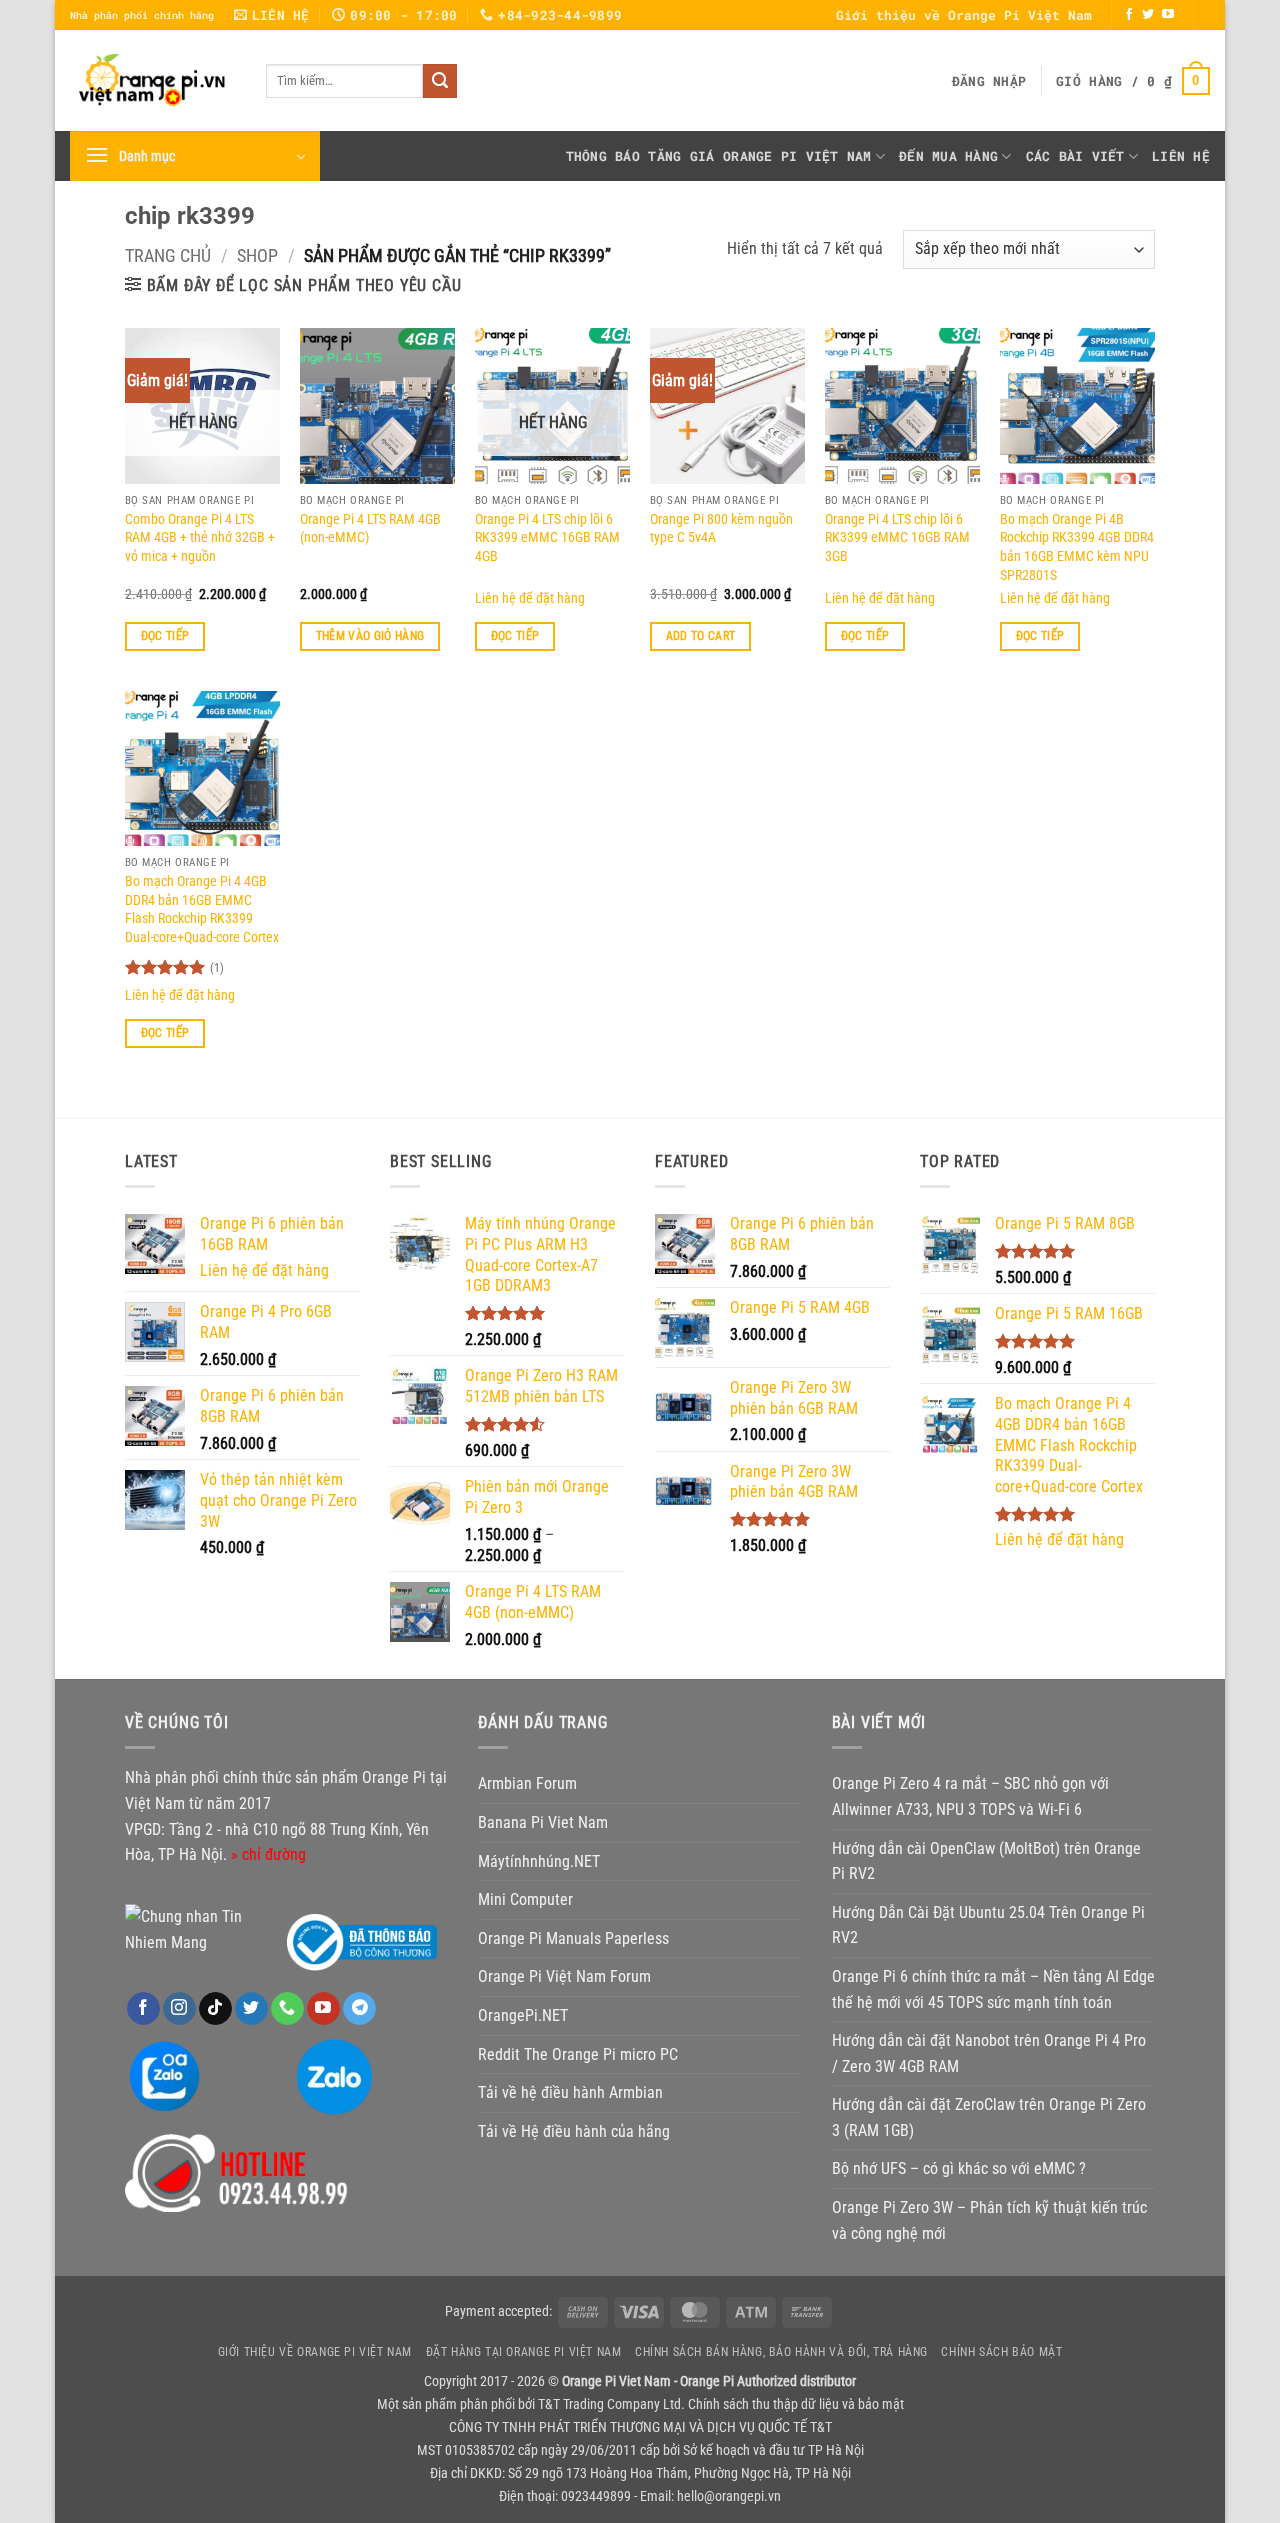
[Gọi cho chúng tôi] (287, 2009)
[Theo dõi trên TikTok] (215, 2009)
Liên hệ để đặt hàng (530, 598)
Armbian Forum (527, 1783)
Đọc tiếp (165, 636)
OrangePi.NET (523, 2015)
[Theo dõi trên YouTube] (1168, 15)
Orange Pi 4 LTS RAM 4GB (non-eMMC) (370, 529)
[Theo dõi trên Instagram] (179, 2009)
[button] (989, 81)
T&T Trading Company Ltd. (611, 2404)
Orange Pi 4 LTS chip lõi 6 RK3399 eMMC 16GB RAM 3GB (897, 538)
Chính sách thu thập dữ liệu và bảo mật (796, 2404)
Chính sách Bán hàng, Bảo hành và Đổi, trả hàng (781, 2352)
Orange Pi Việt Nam (797, 156)
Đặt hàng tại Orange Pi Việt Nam (524, 2352)
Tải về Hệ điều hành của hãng (574, 2131)
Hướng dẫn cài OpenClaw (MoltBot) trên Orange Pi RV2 (986, 1861)
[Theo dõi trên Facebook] (1129, 15)
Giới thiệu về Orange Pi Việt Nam (964, 15)
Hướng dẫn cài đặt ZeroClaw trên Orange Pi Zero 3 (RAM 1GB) (989, 2117)
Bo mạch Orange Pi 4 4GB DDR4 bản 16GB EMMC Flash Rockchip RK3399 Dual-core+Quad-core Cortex (202, 909)
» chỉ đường (268, 1854)
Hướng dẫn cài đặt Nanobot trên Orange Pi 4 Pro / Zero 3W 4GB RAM (989, 2053)
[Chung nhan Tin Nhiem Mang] (200, 1928)
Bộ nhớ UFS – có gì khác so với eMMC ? (959, 2168)
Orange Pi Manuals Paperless (573, 1938)
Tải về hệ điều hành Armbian (570, 2092)
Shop (257, 255)
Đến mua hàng (948, 156)
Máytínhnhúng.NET (539, 1861)
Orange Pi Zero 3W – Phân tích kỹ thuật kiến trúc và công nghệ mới (989, 2220)
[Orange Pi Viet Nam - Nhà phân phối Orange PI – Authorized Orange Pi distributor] (153, 80)
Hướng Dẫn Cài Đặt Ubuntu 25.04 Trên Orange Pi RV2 (988, 1925)
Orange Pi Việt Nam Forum (564, 1976)
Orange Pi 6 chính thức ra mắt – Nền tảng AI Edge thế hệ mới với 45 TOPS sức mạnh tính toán (993, 1989)
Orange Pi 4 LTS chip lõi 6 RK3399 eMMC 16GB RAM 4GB (547, 538)
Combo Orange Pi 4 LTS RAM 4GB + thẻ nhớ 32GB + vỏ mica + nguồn (200, 538)
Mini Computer (525, 1899)
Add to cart (701, 636)
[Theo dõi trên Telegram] (359, 2009)
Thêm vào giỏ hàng (370, 636)
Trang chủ (168, 255)
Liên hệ (1181, 156)
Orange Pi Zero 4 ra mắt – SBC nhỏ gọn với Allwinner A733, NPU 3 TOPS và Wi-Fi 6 (970, 1796)
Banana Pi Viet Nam (543, 1822)
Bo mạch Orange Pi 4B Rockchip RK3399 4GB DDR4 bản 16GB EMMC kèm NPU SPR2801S (1077, 547)
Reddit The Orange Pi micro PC (578, 2054)
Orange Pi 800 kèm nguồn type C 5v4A (721, 529)
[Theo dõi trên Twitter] (1148, 15)
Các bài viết (1075, 156)
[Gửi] (440, 81)
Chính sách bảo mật (1001, 2352)
